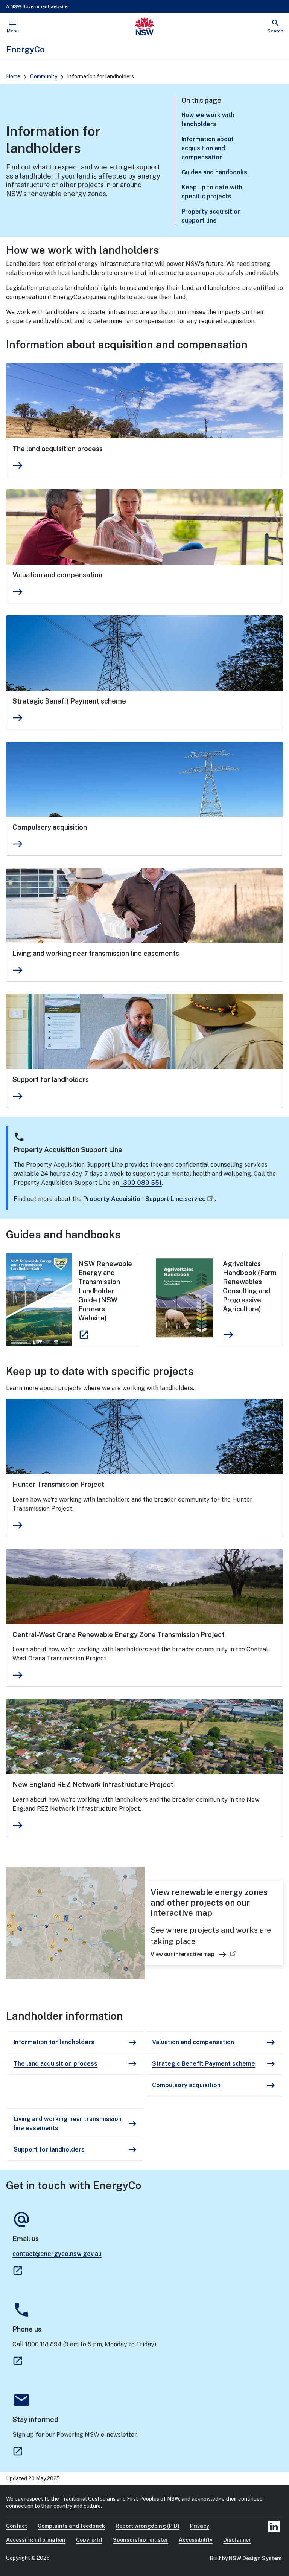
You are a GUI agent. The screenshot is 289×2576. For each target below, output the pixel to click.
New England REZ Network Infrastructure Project (93, 1785)
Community (44, 76)
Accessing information (36, 2540)
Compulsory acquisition (50, 827)
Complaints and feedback (71, 2526)
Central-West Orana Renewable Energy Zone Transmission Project (119, 1635)
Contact (17, 2526)
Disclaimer (237, 2540)
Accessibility (196, 2540)
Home (13, 76)
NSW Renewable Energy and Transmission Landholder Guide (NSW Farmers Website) (105, 1291)
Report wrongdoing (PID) (148, 2526)
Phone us (27, 2329)
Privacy (200, 2526)
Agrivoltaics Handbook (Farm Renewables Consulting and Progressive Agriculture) (250, 1286)
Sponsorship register (141, 2540)
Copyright (89, 2540)
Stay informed (35, 2420)
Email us (26, 2239)
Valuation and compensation (57, 575)
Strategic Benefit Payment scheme (69, 701)
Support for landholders (51, 1080)
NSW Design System (255, 2558)
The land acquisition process (58, 449)
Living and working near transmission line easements (96, 953)
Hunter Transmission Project (58, 1484)
